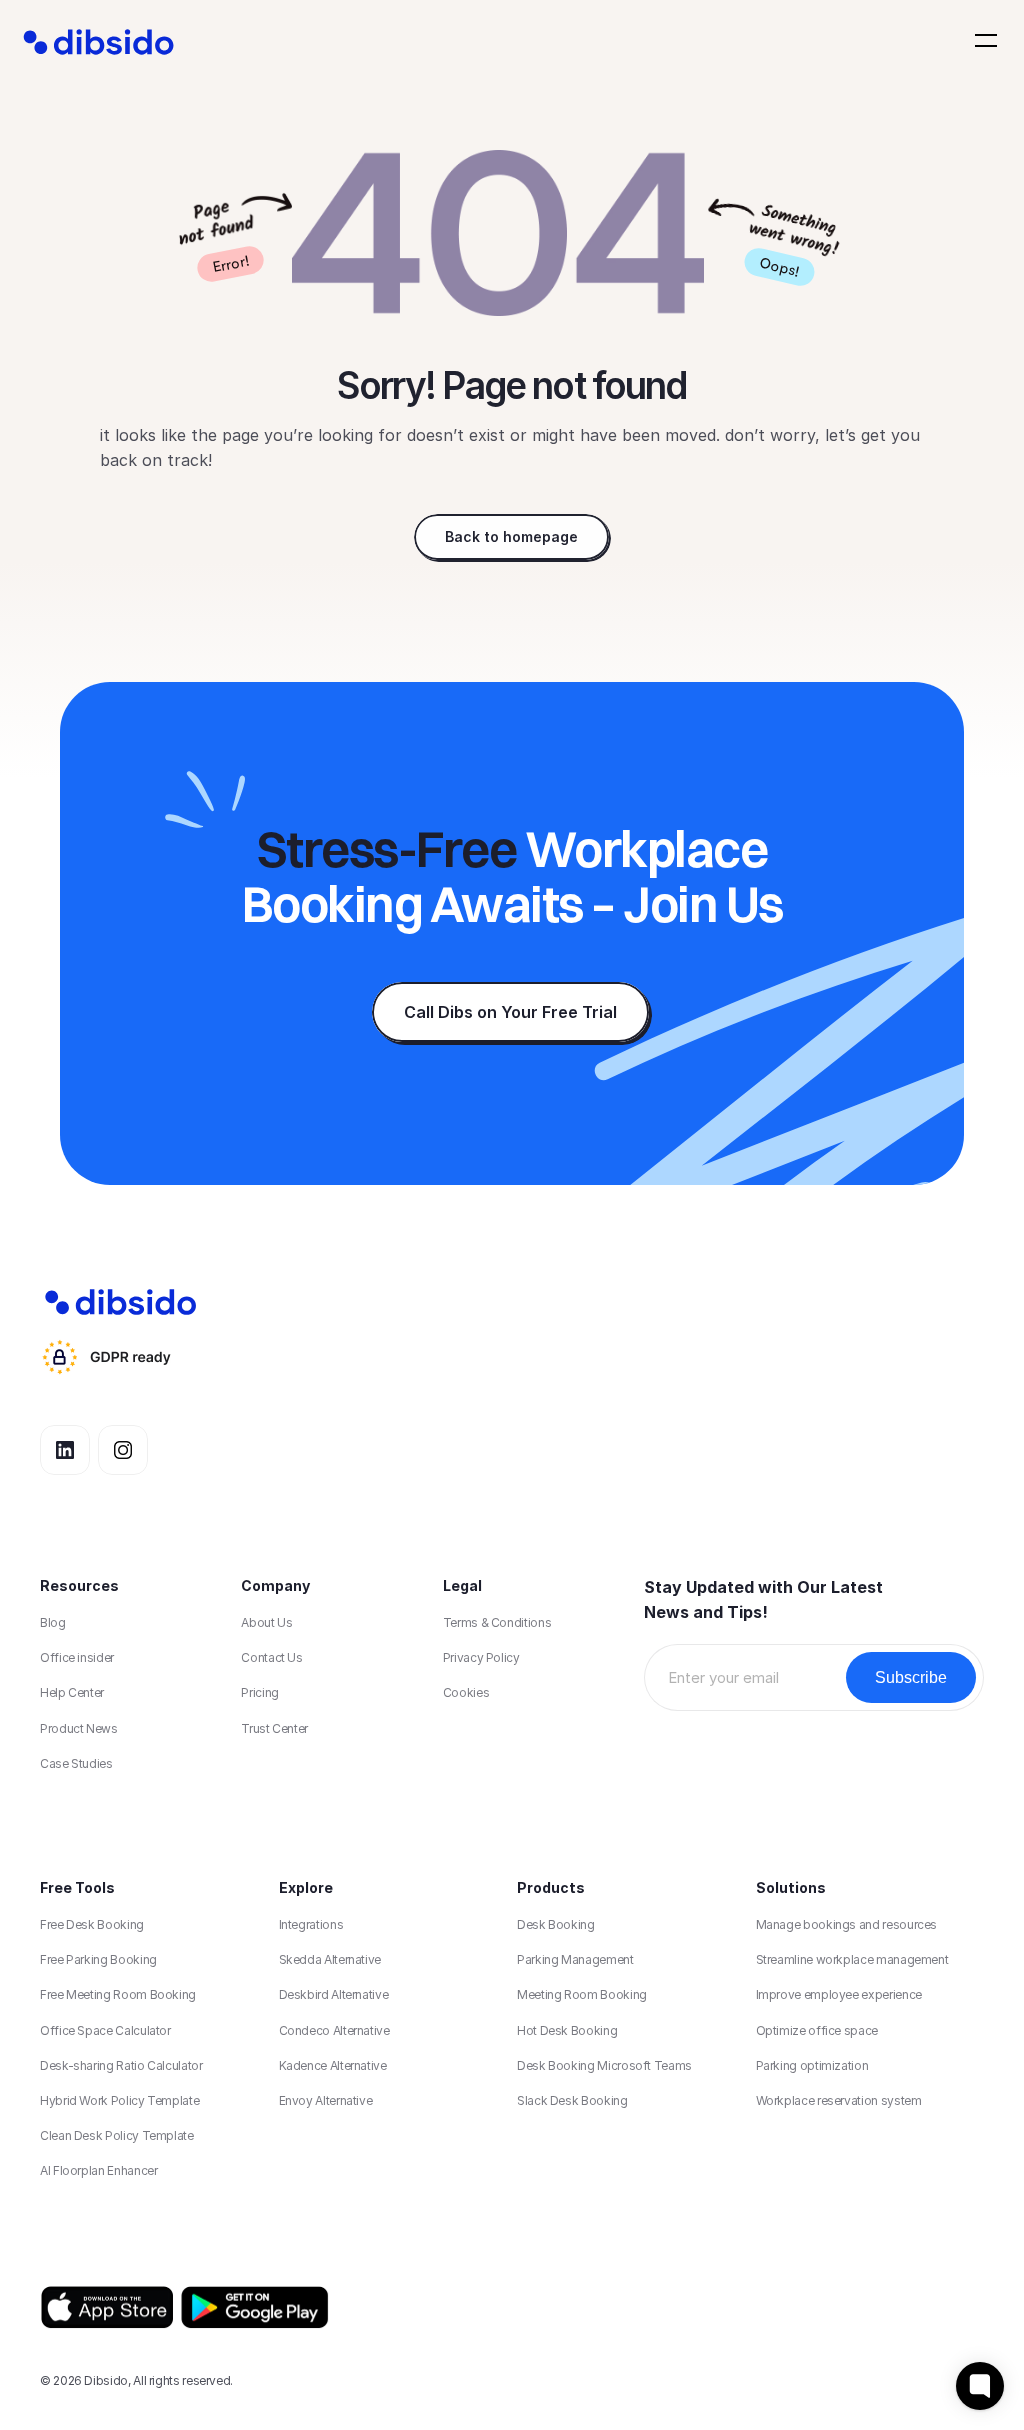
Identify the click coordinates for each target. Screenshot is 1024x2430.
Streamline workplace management (852, 1959)
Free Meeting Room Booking (118, 1994)
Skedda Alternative (330, 1959)
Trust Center (274, 1728)
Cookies (466, 1692)
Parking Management (575, 1959)
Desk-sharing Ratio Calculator (121, 2065)
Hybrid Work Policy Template (119, 2100)
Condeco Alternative (334, 2030)
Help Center (72, 1692)
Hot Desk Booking (567, 2030)
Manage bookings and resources (847, 1924)
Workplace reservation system (839, 2100)
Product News (79, 1728)
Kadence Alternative (333, 2065)
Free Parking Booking (98, 1959)
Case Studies (76, 1763)
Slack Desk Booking (572, 2100)
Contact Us (271, 1657)
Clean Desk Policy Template (117, 2135)
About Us (266, 1622)
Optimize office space (817, 2030)
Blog (53, 1622)
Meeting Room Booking (582, 1994)
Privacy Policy (481, 1657)
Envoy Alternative (326, 2100)
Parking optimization (812, 2065)
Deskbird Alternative (334, 1994)
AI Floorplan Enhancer (98, 2170)
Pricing (259, 1692)
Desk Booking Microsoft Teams (604, 2065)
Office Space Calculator (105, 2030)
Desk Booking (556, 1924)
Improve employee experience (839, 1994)
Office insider (77, 1657)
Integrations (311, 1924)
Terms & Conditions (497, 1622)
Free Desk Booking (92, 1924)
